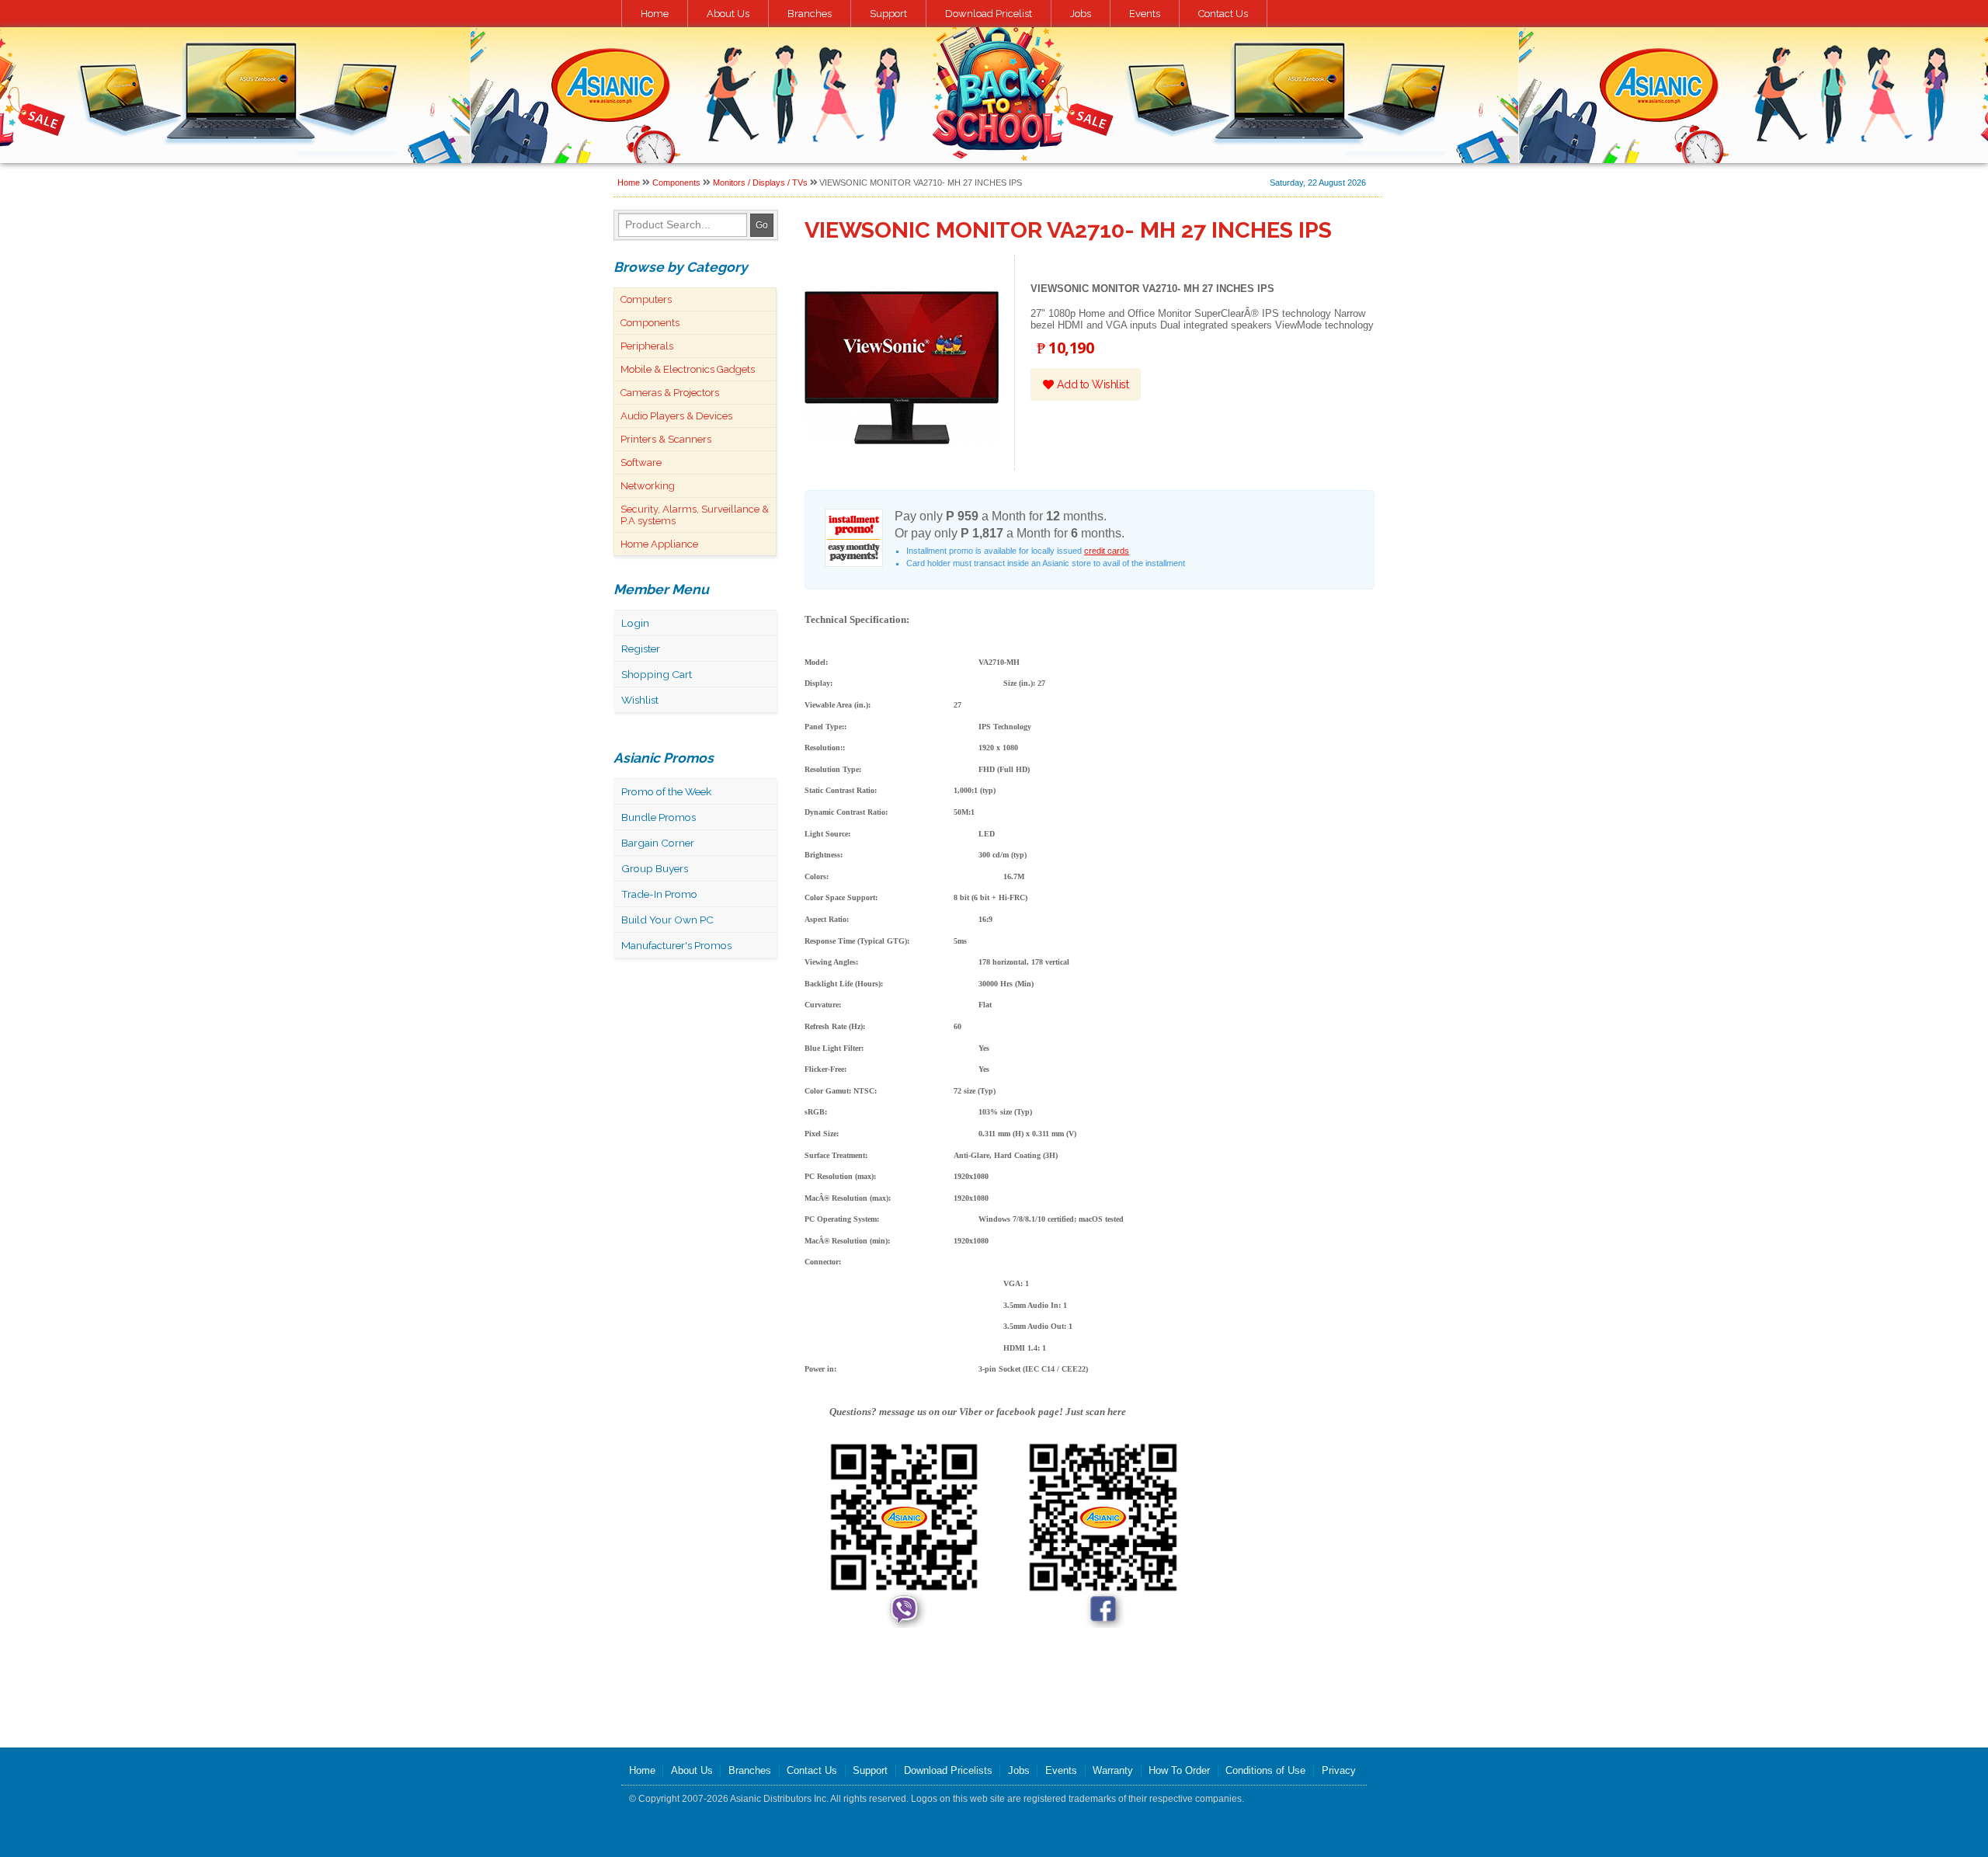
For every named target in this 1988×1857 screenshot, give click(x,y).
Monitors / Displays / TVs (760, 183)
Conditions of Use (1265, 1770)
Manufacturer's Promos (676, 945)
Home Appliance (659, 544)
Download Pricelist (989, 14)
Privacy (1339, 1770)
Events (1145, 14)
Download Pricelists (948, 1770)
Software (641, 463)
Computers (646, 299)
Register (641, 649)
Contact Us (1223, 14)
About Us (728, 14)
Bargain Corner (658, 843)
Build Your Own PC (667, 920)
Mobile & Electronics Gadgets (688, 369)
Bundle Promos (659, 817)
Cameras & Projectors (670, 393)
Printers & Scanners (666, 439)
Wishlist (640, 700)
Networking (648, 486)
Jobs (1081, 14)
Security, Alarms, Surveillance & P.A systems (695, 515)
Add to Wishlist (1091, 384)
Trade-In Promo (659, 894)
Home (655, 14)
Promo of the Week (666, 791)
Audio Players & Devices (676, 416)
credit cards (1107, 551)
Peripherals (647, 346)
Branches (810, 14)
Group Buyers (655, 868)
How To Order (1179, 1770)
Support (888, 14)
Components (676, 183)
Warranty (1113, 1770)
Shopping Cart (657, 674)
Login (635, 623)
